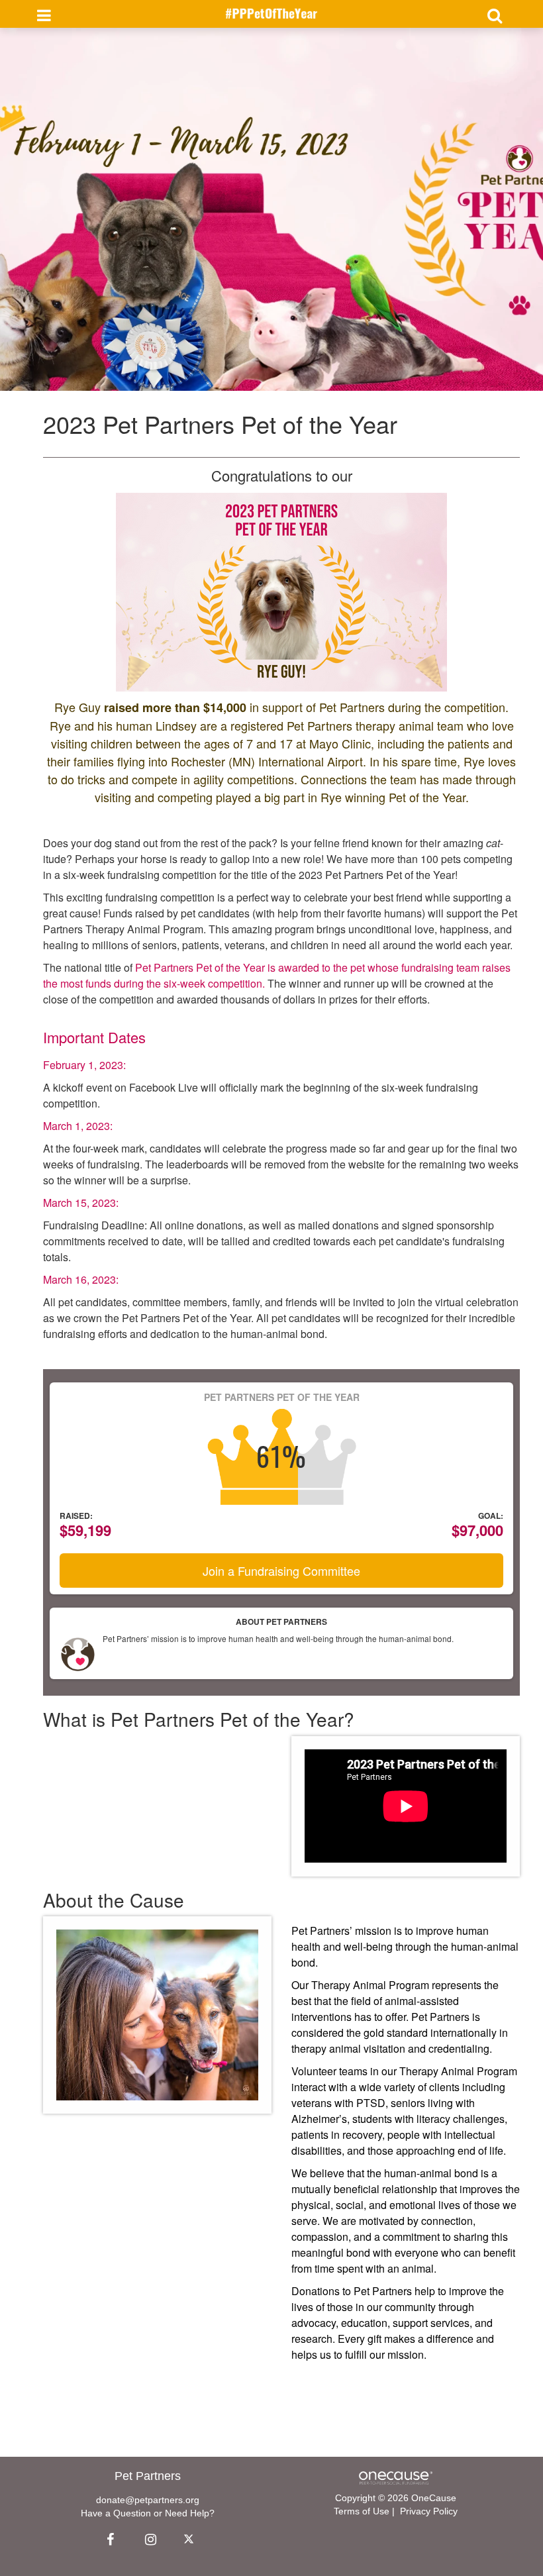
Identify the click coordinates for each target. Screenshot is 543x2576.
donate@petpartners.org (148, 2500)
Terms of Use (362, 2511)
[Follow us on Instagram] (147, 2540)
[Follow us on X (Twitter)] (191, 2540)
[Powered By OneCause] (396, 2477)
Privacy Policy (429, 2511)
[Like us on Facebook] (109, 2540)
